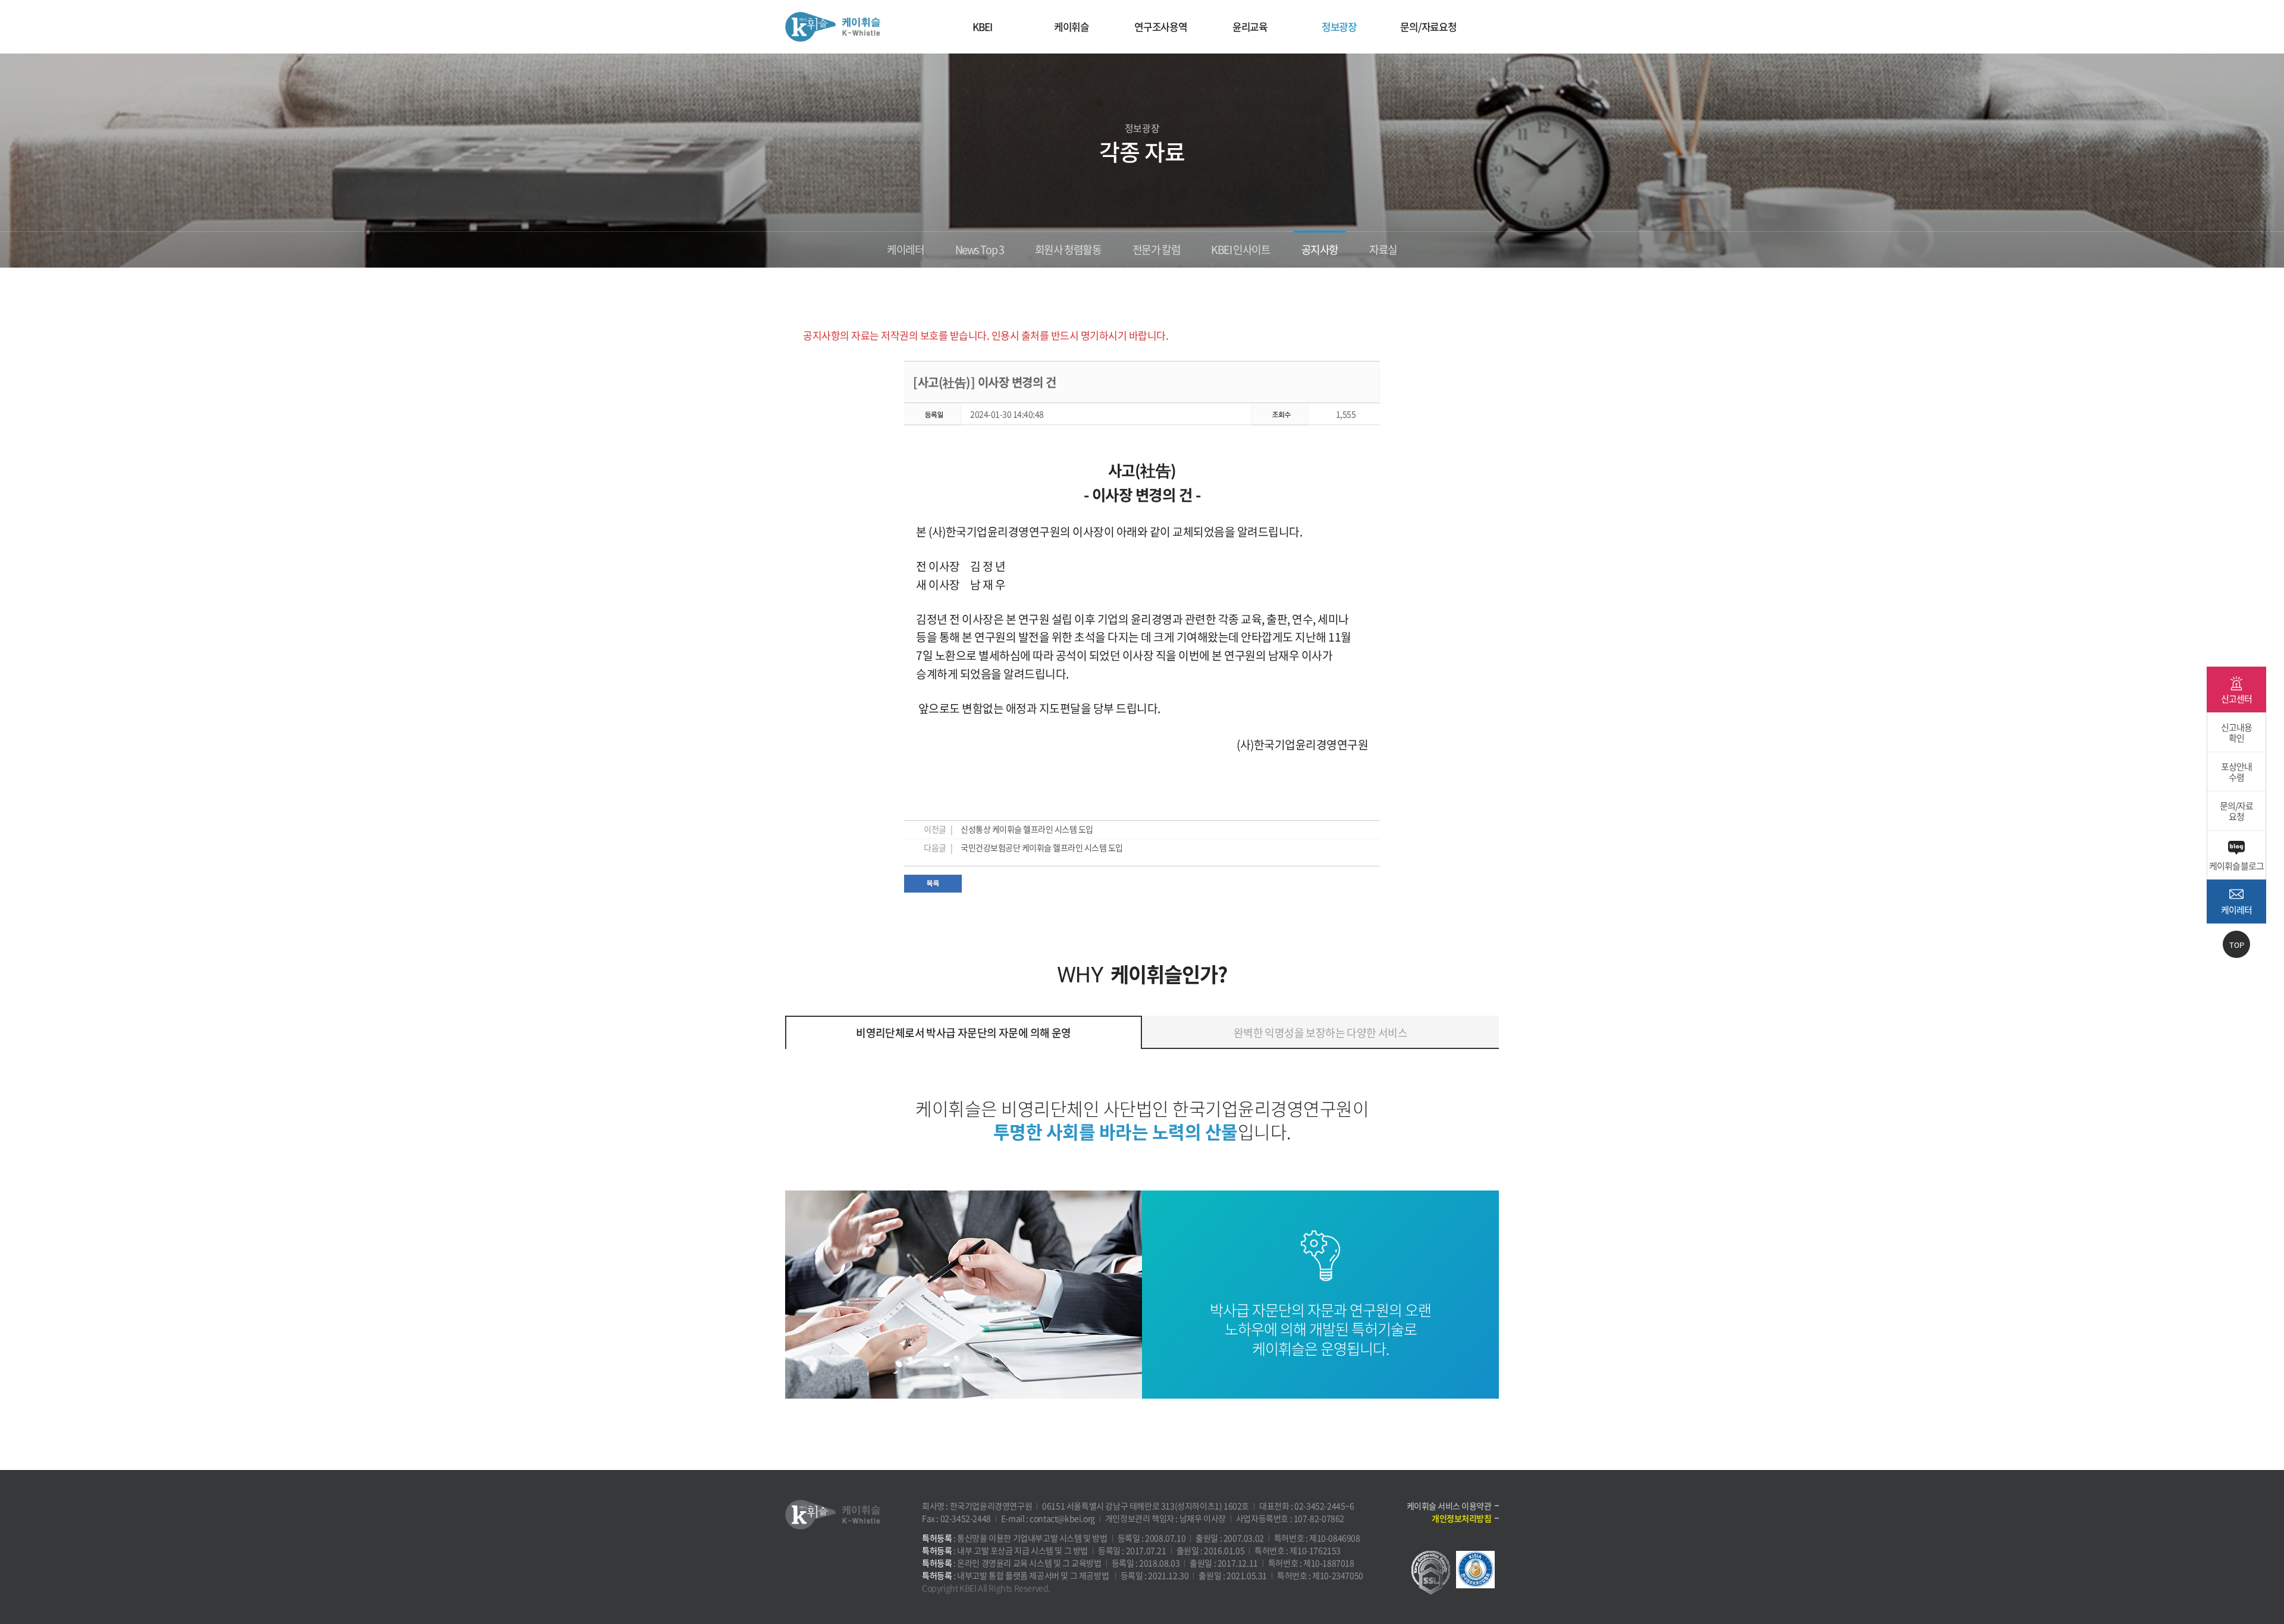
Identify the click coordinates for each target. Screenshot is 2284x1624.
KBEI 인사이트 (1240, 249)
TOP (2237, 945)
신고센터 (2236, 699)
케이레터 (905, 249)
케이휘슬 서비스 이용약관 (1449, 1506)
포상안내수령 (2236, 772)
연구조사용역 (1161, 26)
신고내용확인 (2236, 733)
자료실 (1383, 249)
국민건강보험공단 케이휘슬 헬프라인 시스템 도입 (1042, 847)
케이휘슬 (833, 27)
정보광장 (1339, 26)
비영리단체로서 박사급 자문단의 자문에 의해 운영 (963, 1033)
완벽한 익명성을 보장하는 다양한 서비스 (1320, 1033)
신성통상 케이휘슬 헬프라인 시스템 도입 (1027, 829)
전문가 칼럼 (1157, 249)
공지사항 (1320, 249)
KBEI (982, 26)
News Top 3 (980, 249)
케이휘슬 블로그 (2236, 866)
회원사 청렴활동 (1068, 249)
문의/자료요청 (1428, 26)
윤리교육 (1250, 26)
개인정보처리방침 (1461, 1518)
